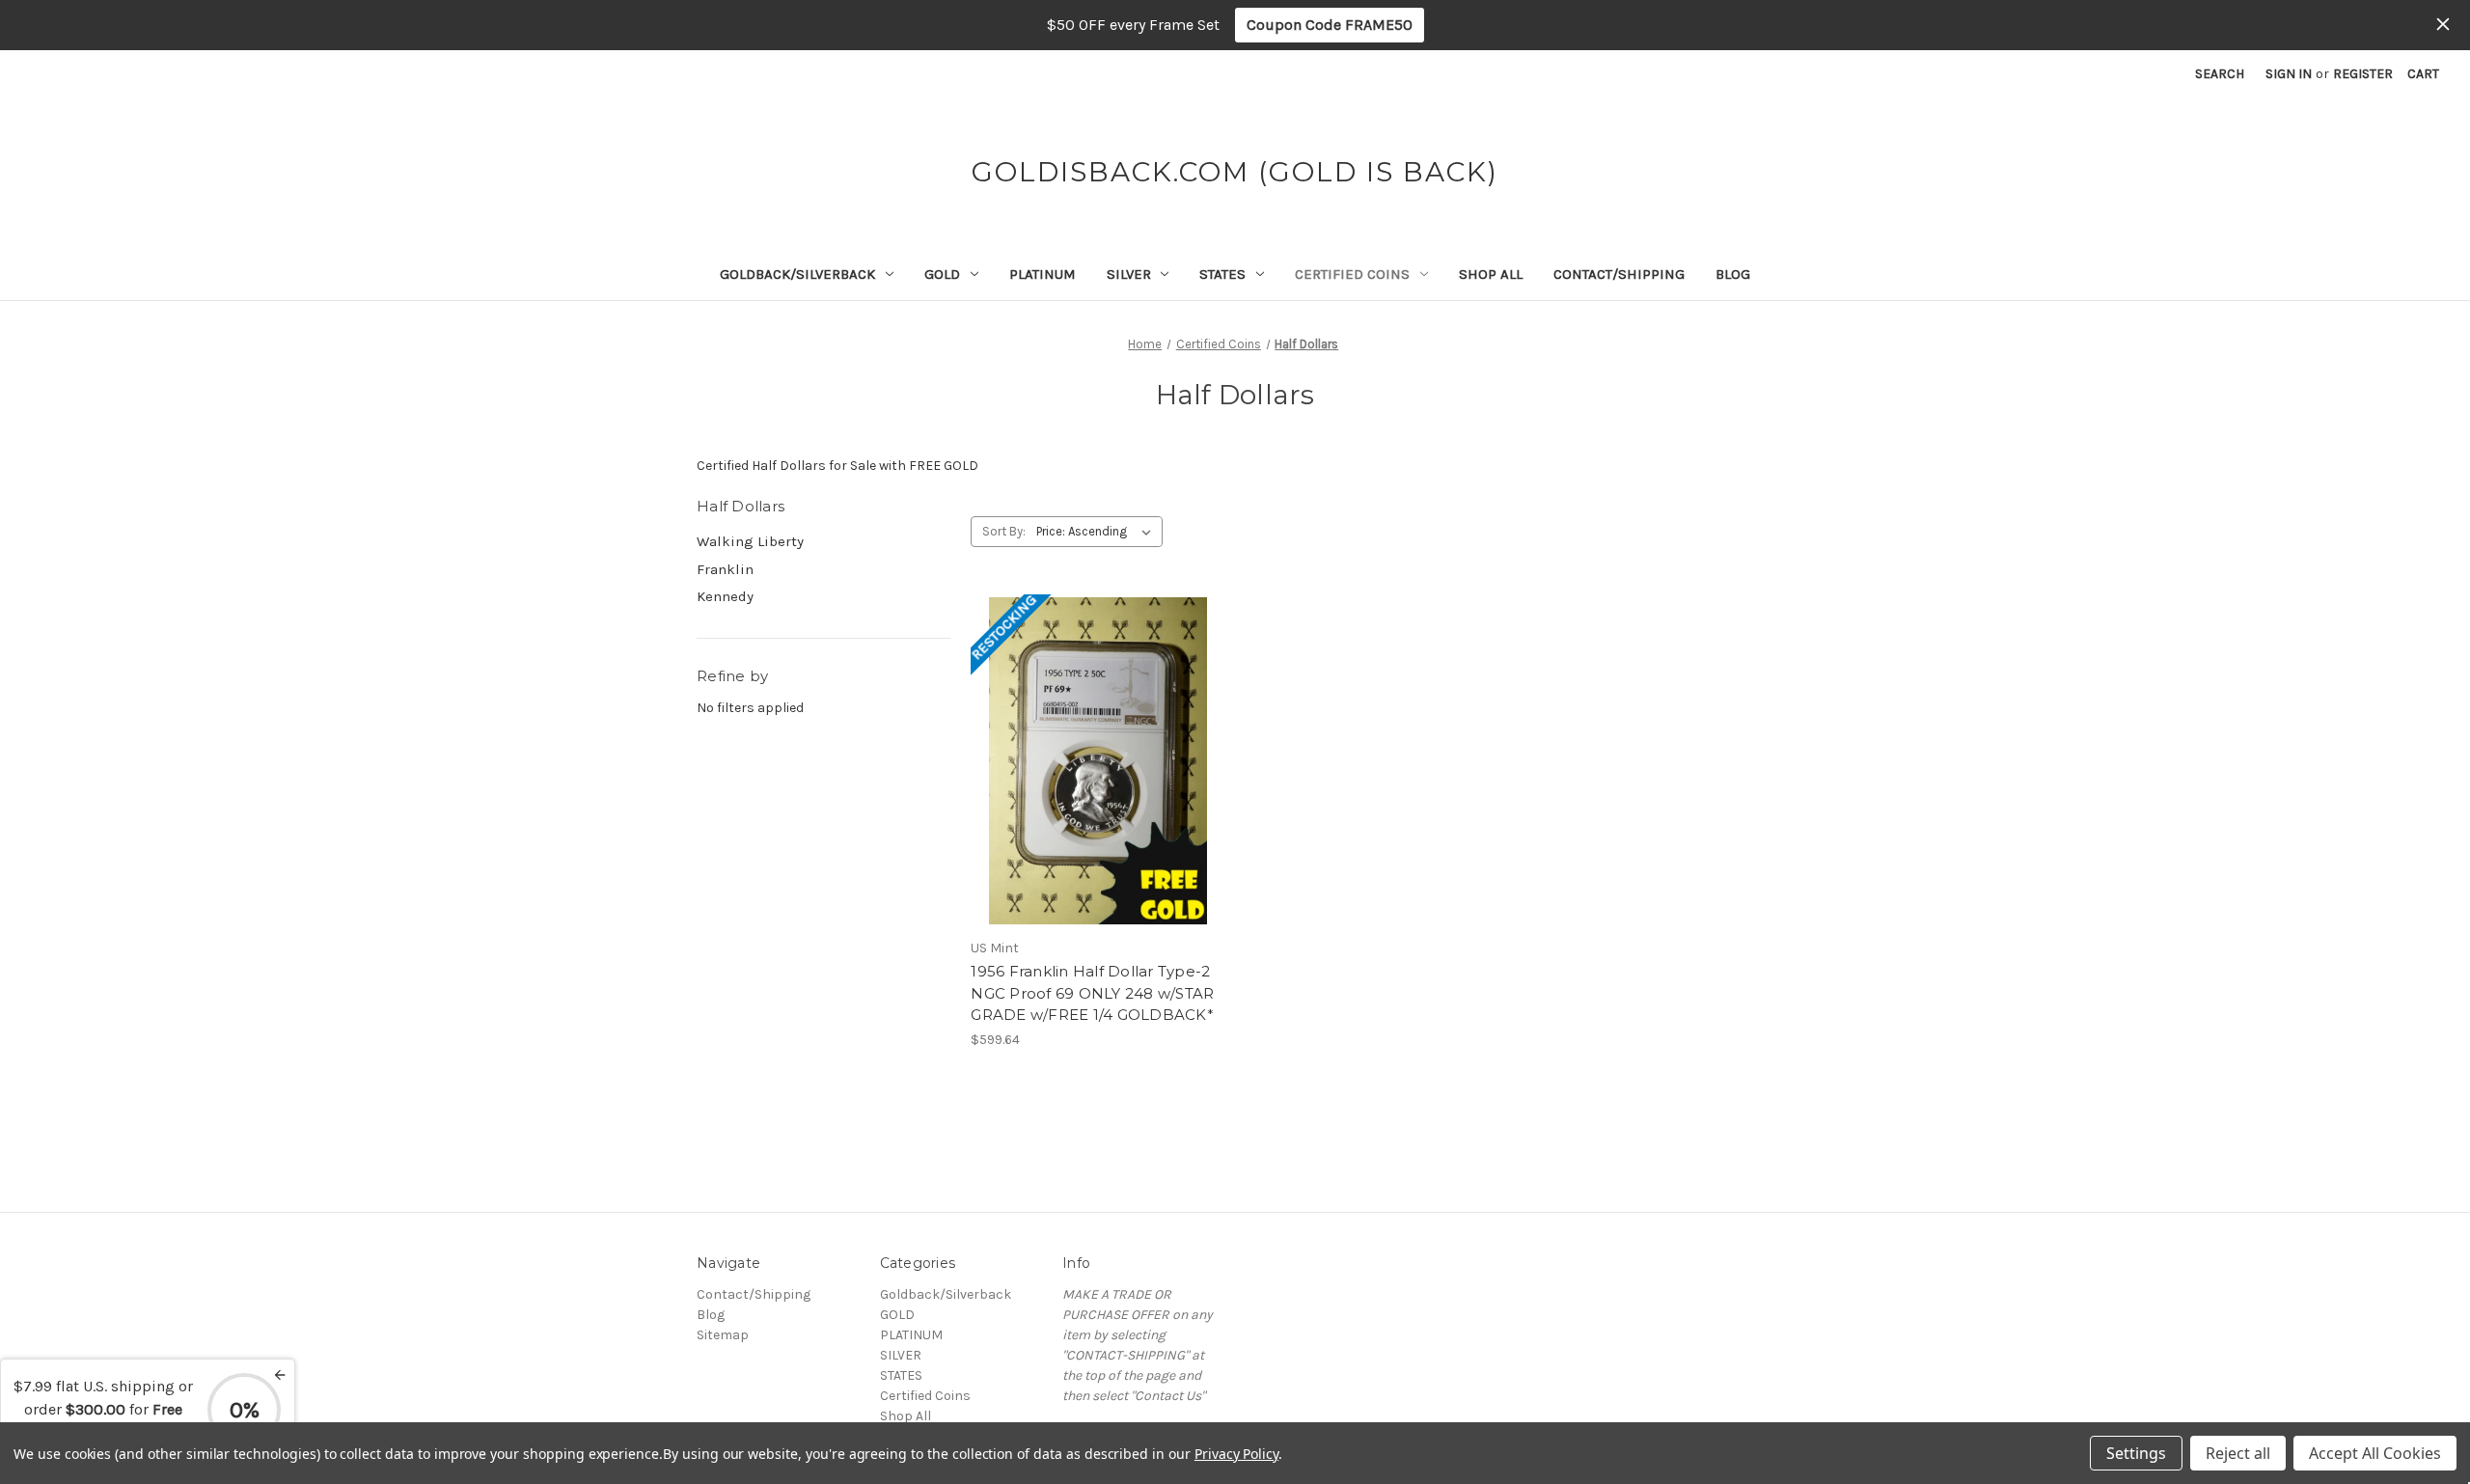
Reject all (2238, 1453)
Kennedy (725, 596)
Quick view (1094, 727)
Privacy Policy (1236, 1454)
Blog (1733, 274)
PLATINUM (1043, 274)
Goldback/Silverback (797, 274)
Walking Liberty (750, 541)
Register (2363, 74)
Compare (1091, 761)
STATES (1222, 274)
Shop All (1491, 274)
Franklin (725, 569)
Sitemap (723, 1335)
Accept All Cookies (2375, 1453)
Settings (2136, 1453)
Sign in (2289, 74)
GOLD (942, 274)
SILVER (1129, 274)
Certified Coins (1352, 274)
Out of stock (1098, 795)
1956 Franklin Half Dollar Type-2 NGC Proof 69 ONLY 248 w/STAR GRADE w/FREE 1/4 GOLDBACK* (1092, 993)
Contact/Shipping (1619, 274)
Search (2220, 74)
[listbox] (1098, 532)
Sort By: (1004, 531)
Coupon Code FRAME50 (1330, 25)
